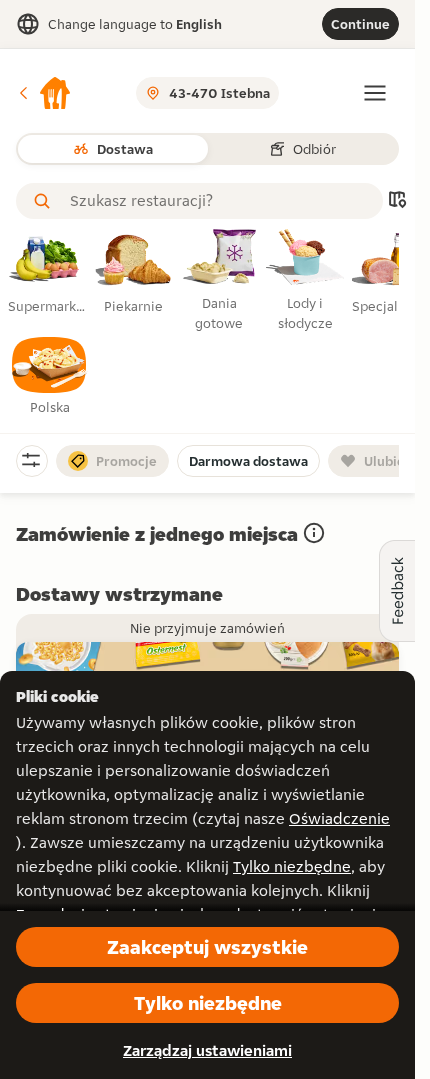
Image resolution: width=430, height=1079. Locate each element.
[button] (44, 93)
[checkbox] (50, 377)
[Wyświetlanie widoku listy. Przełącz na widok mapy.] (397, 201)
